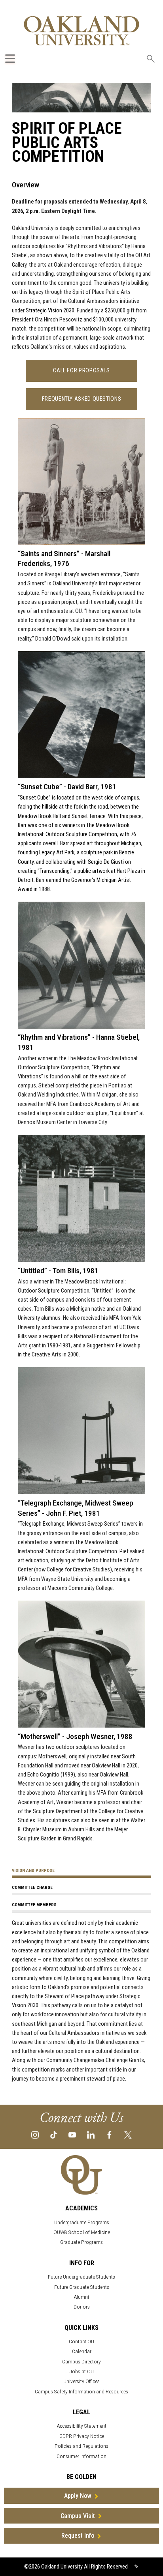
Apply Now (78, 2496)
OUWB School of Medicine (82, 2232)
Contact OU (81, 2342)
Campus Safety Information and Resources (81, 2392)
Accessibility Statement (82, 2426)
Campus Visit (78, 2516)
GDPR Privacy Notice (82, 2436)
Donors (82, 2307)
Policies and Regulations (81, 2446)
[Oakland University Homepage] (81, 31)
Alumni (81, 2297)
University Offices (81, 2381)
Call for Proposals (81, 371)
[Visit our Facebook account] (109, 2134)
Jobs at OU (82, 2371)
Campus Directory (81, 2362)
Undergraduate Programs (82, 2222)
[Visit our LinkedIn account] (91, 2134)
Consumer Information (81, 2456)
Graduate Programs (81, 2242)
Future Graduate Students (82, 2287)
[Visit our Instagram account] (35, 2134)
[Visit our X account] (128, 2134)
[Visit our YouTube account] (72, 2134)
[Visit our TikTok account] (54, 2134)
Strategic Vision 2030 (50, 311)
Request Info (78, 2536)
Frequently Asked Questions (82, 399)
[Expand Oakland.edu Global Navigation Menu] (10, 59)
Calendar (82, 2351)
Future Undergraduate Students (81, 2277)
